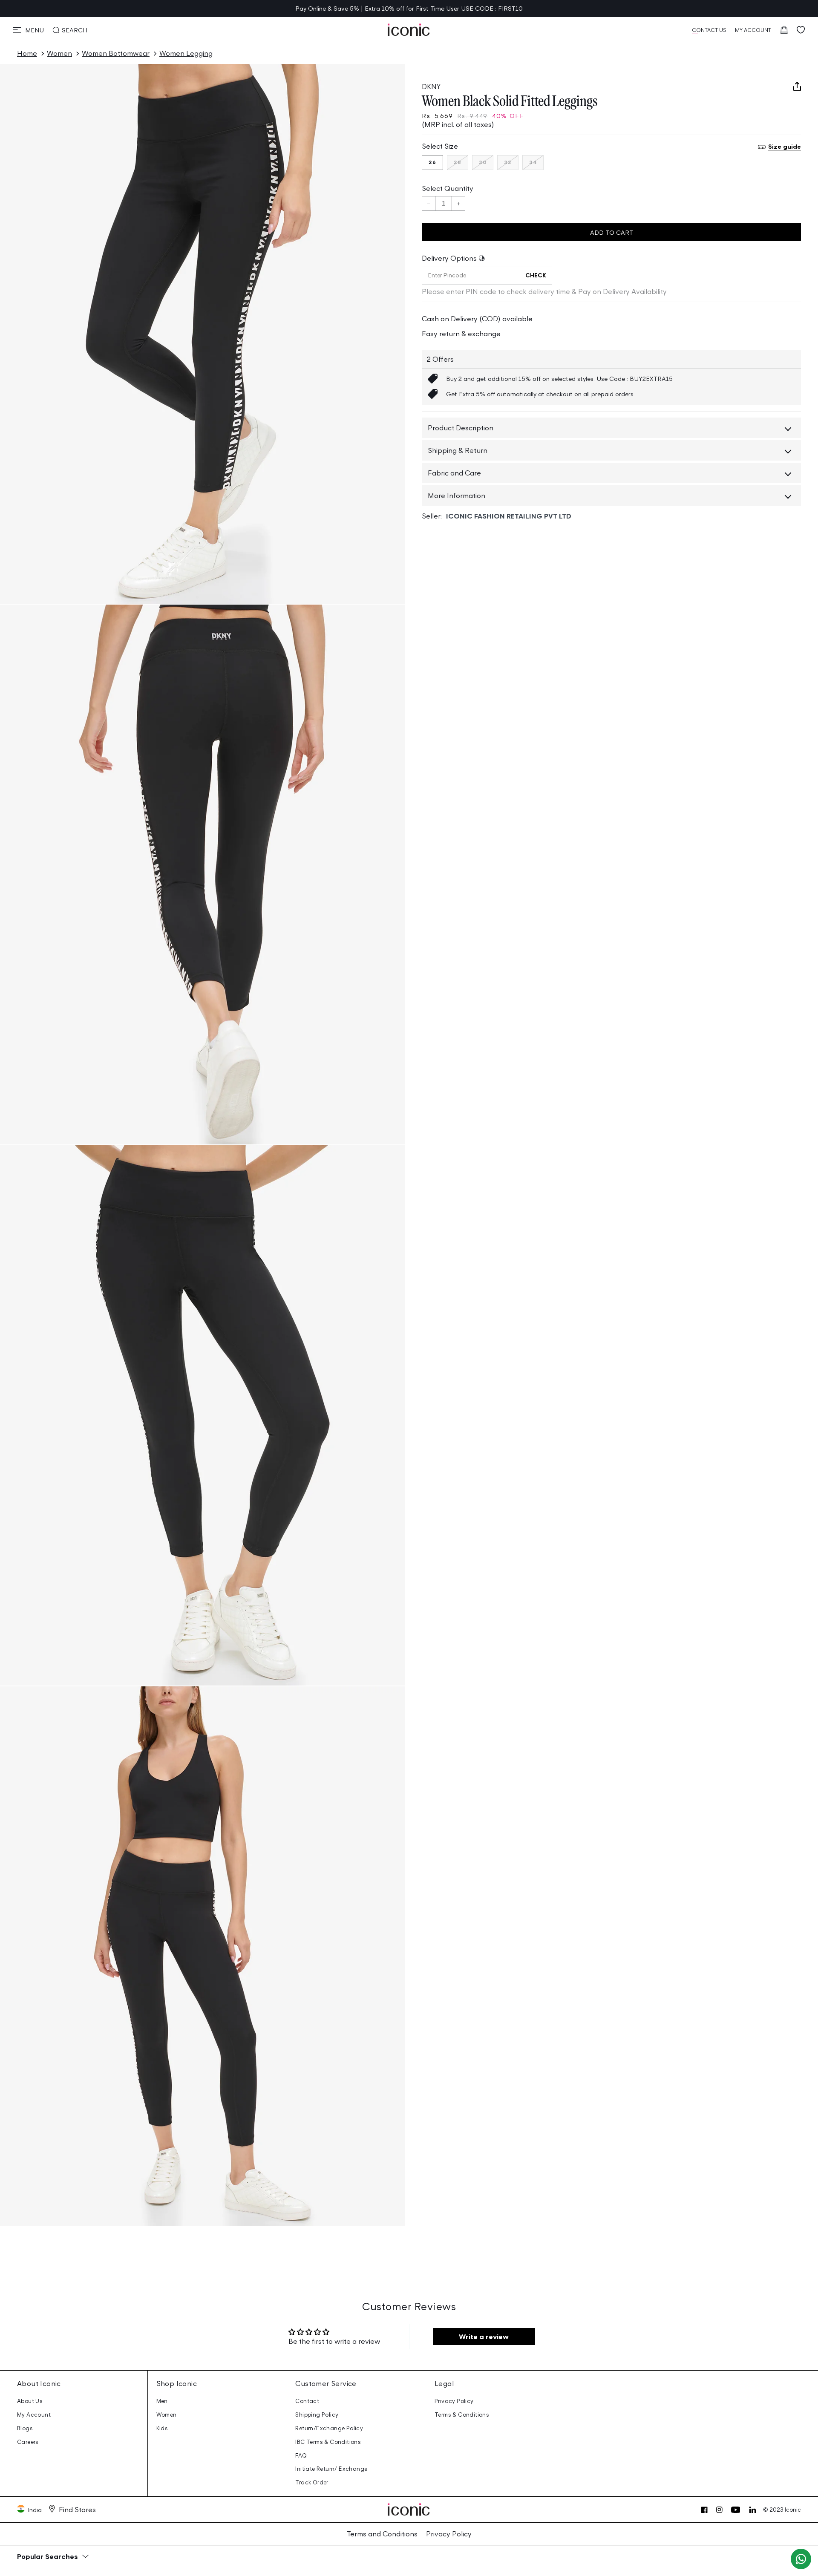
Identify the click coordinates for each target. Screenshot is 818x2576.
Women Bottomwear (116, 53)
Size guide (785, 147)
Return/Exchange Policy (329, 2428)
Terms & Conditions (462, 2415)
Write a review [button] (484, 2337)
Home (27, 53)
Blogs (25, 2428)
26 (432, 163)
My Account (34, 2415)
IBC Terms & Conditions (328, 2442)
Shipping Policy (317, 2415)
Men (162, 2401)
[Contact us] (801, 2559)
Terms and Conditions (382, 2534)
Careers (28, 2442)
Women (59, 53)
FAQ (301, 2456)
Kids (162, 2428)
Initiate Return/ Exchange (331, 2469)
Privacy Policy (454, 2401)
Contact (307, 2401)
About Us (30, 2401)
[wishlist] (801, 30)
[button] (28, 30)
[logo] (409, 30)
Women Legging (186, 53)
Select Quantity (448, 188)
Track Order (312, 2482)
